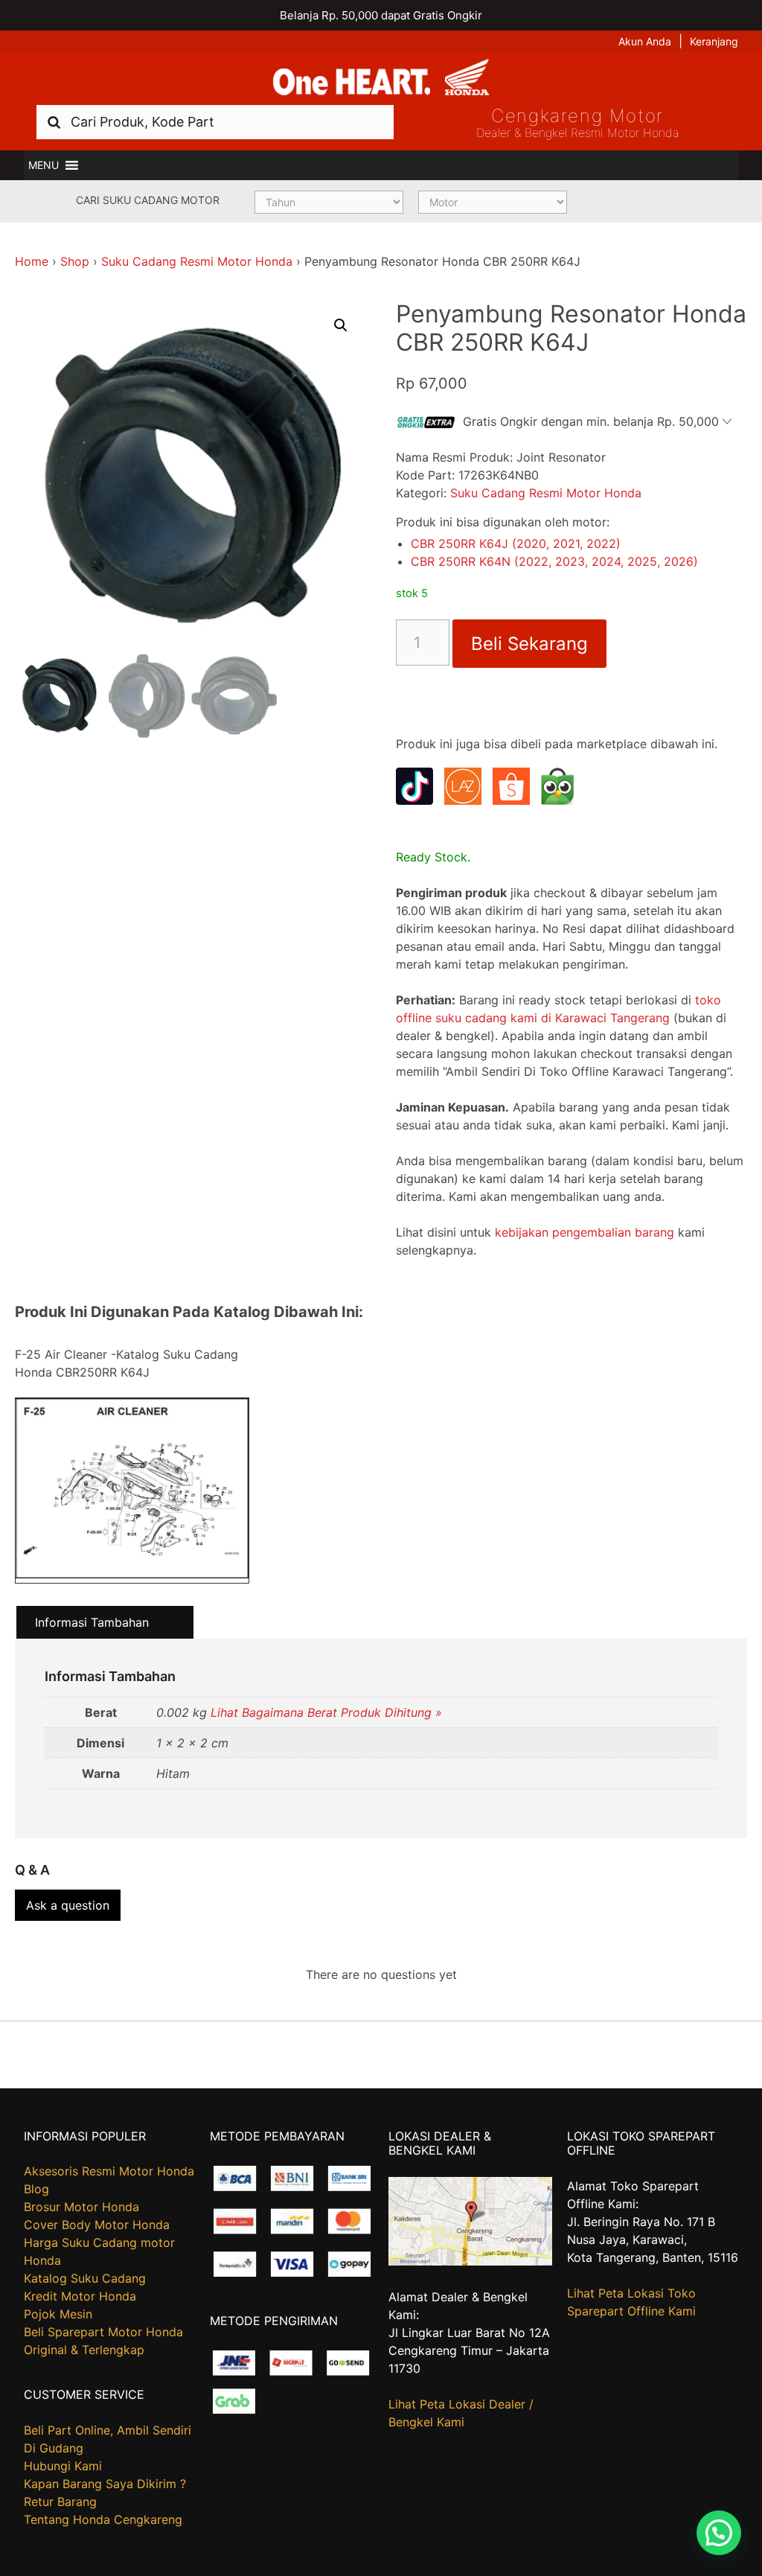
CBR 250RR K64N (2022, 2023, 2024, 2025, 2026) (554, 561)
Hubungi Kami (63, 2466)
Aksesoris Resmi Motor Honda (109, 2171)
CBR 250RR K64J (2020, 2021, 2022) (516, 543)
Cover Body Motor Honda (97, 2225)
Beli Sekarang (529, 644)
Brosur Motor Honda (81, 2207)
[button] (44, 165)
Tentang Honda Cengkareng (103, 2519)
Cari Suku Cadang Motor (148, 200)
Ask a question (68, 1905)
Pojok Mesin (58, 2314)
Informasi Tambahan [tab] (92, 1622)
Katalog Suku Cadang (85, 2278)
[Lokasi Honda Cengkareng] (471, 2261)
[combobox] (215, 122)
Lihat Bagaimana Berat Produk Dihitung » (326, 1712)
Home (32, 261)
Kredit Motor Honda (80, 2296)
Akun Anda (645, 41)
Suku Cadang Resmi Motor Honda (197, 261)
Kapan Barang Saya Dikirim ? (105, 2484)
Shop (75, 261)
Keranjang (714, 41)
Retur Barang (60, 2502)
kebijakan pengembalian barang (585, 1232)
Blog (36, 2189)
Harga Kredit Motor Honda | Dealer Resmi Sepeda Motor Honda (381, 78)
